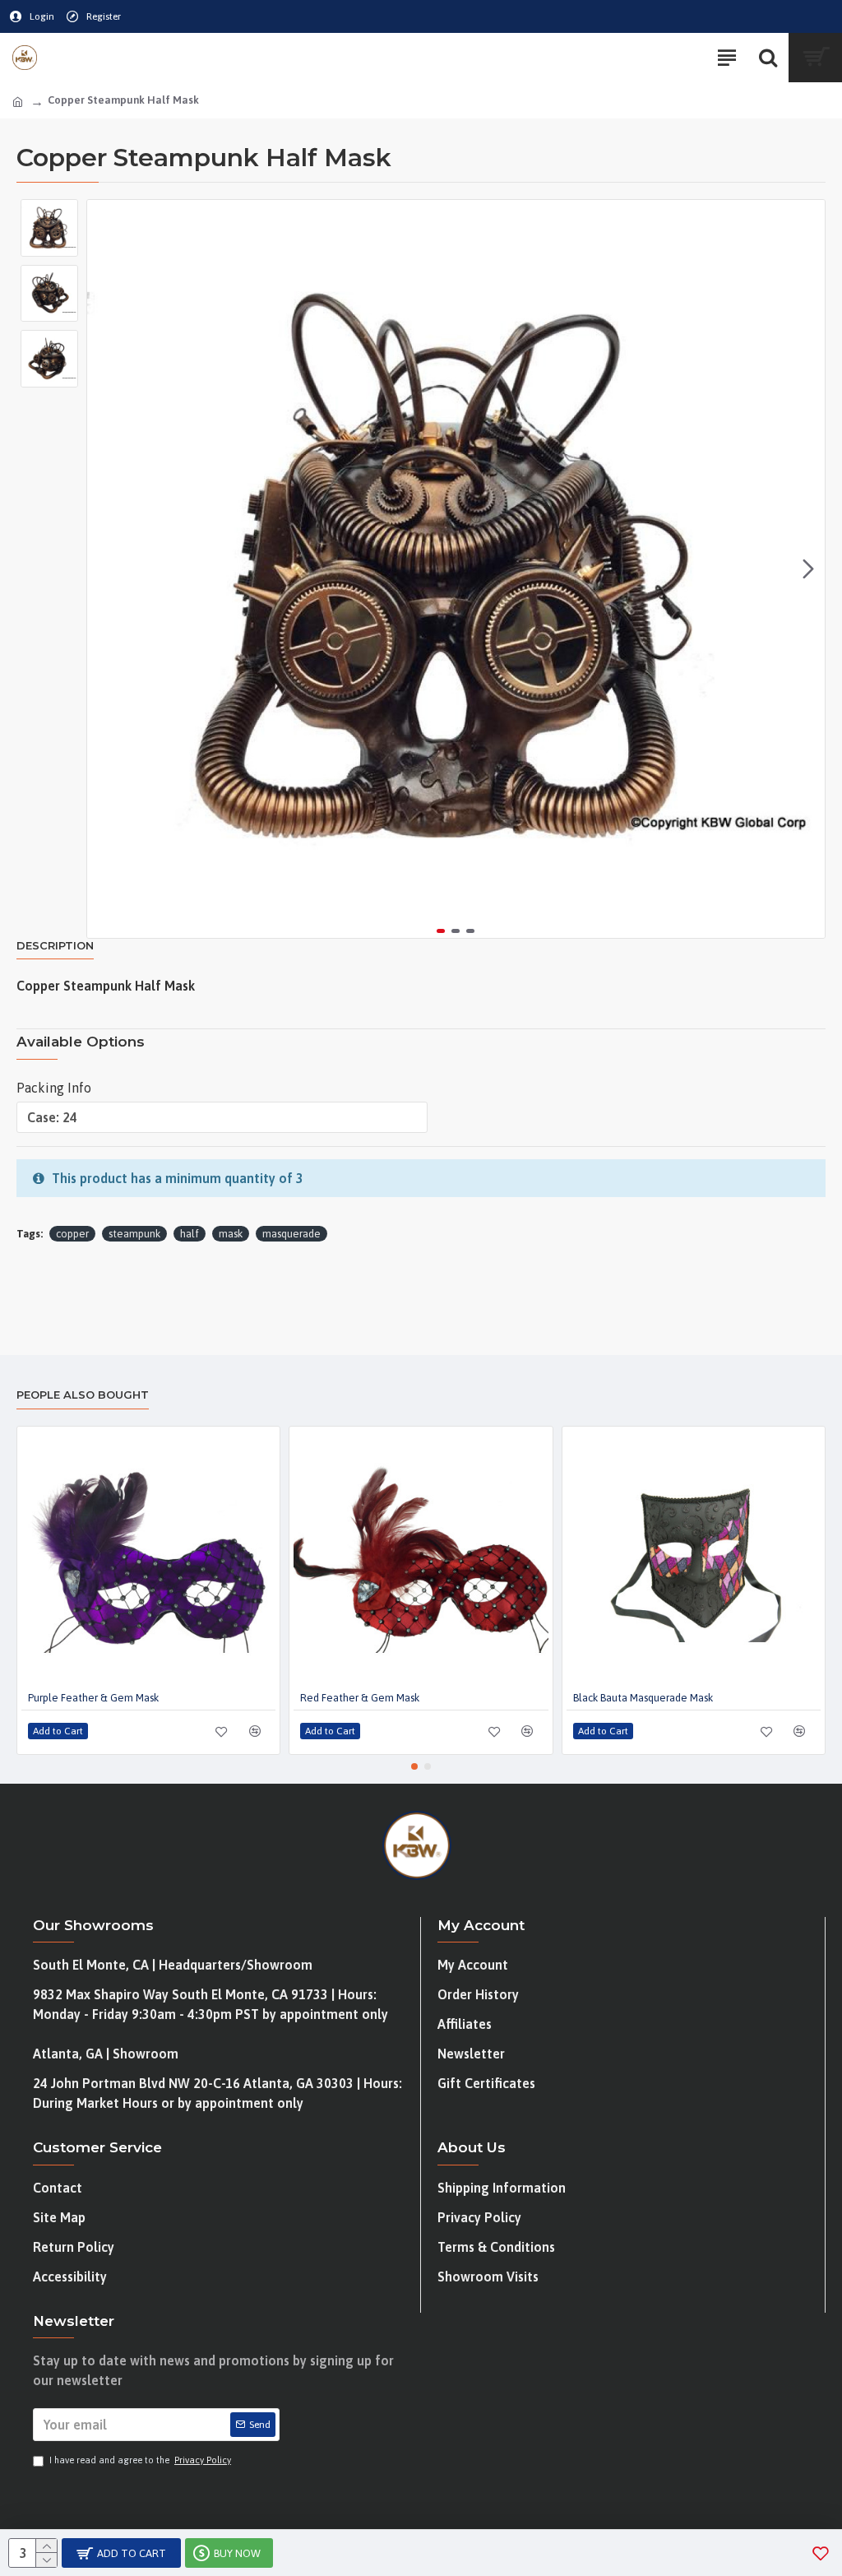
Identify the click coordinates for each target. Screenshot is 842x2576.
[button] (104, 569)
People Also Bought (83, 1395)
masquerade (291, 1234)
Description (55, 945)
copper (72, 1234)
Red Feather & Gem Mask (360, 1698)
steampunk (134, 1234)
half (190, 1234)
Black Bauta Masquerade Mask (643, 1698)
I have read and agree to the (140, 2460)
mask (231, 1234)
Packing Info (54, 1088)
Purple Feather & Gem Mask (93, 1698)
